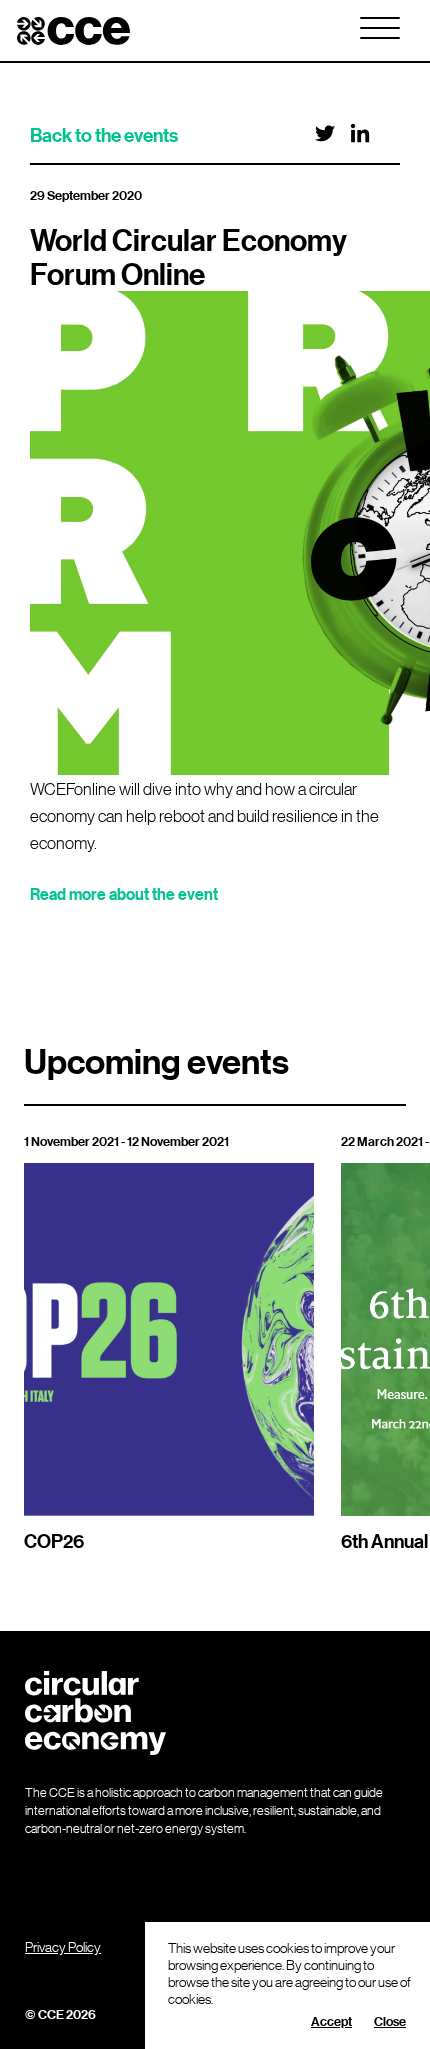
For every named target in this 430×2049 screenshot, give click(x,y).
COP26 (54, 1541)
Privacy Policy (63, 1946)
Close (390, 2021)
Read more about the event (124, 894)
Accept (331, 2021)
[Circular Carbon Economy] (73, 31)
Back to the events (104, 135)
